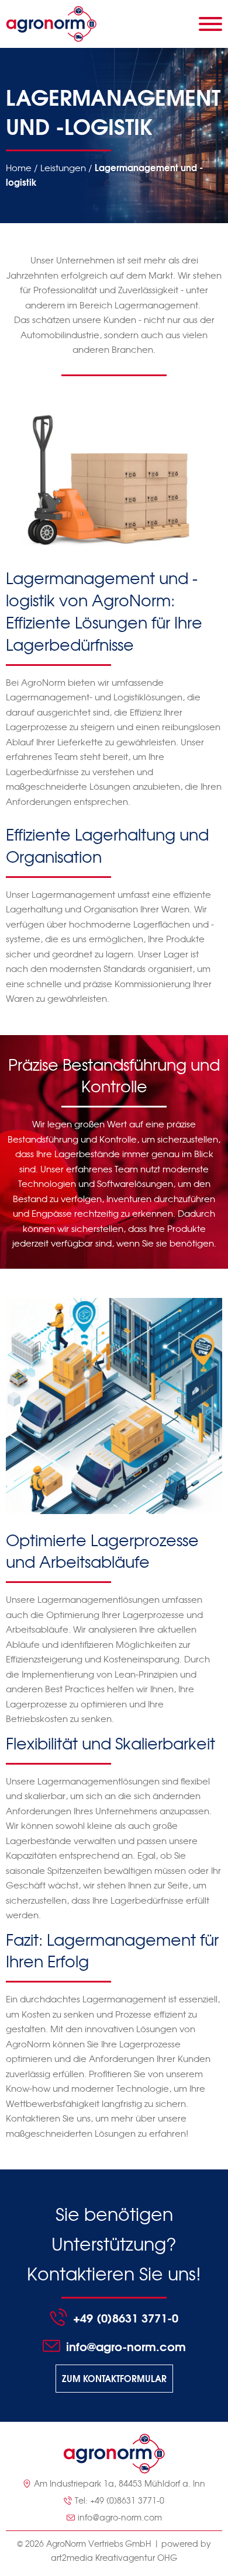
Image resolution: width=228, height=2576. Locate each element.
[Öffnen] (210, 24)
